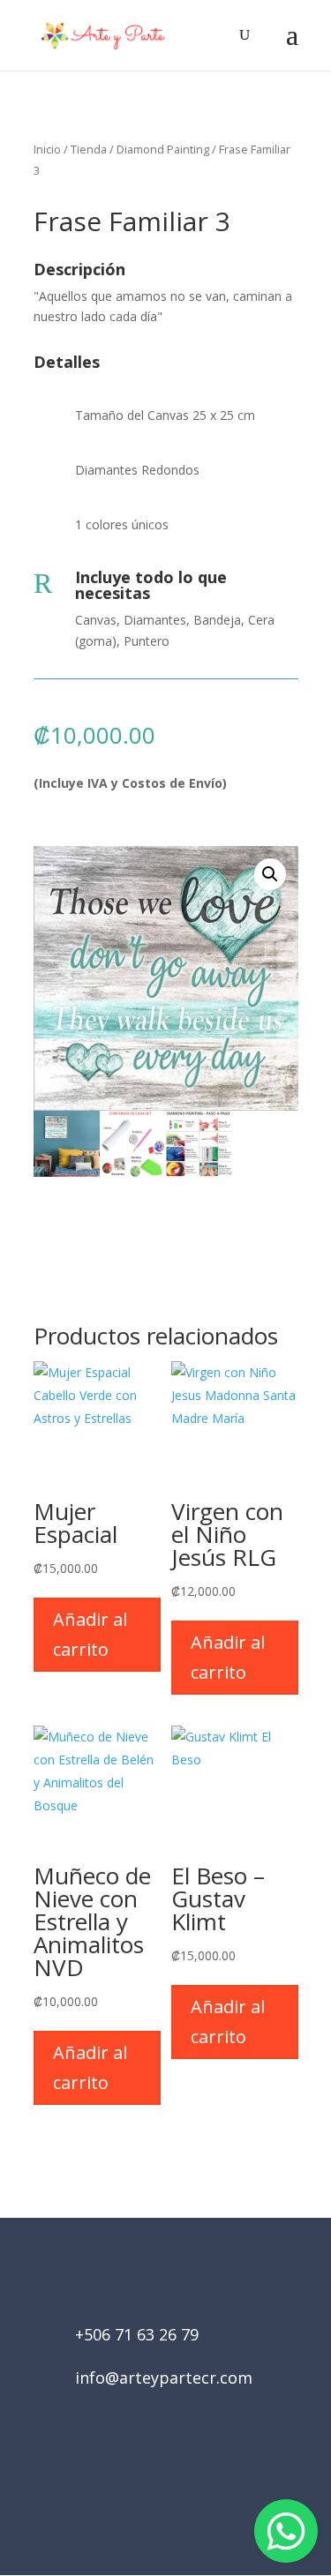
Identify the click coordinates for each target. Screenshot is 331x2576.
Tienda (89, 149)
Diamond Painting (163, 149)
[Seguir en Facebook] (141, 2476)
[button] (270, 874)
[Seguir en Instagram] (191, 2476)
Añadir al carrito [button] (90, 1634)
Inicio (47, 149)
